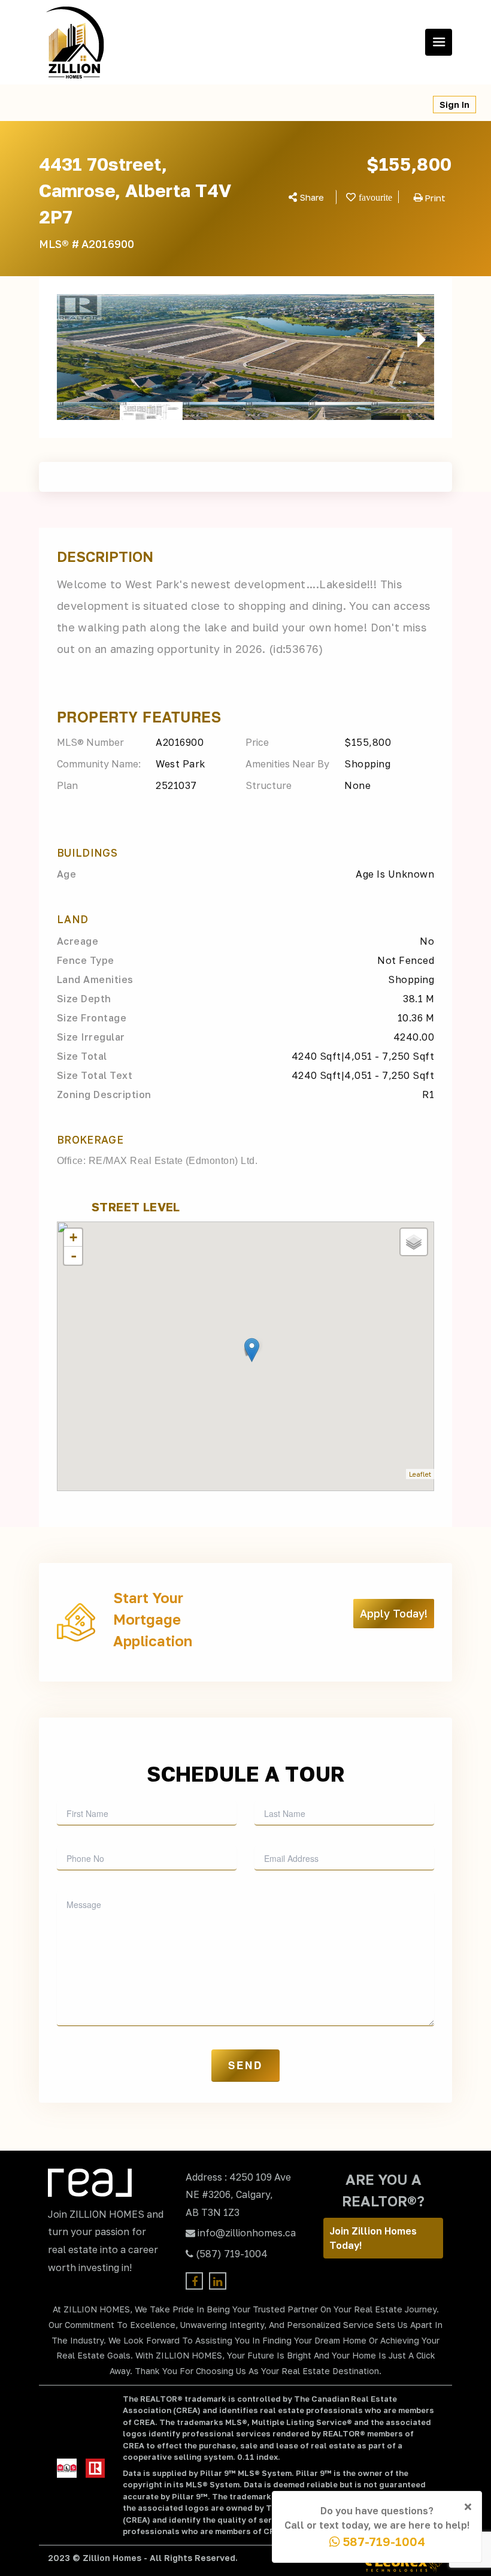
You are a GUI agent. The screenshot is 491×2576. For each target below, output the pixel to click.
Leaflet (420, 1474)
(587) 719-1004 (232, 2254)
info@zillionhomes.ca (247, 2233)
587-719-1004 (383, 2541)
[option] (245, 348)
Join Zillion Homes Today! (373, 2238)
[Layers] (414, 1242)
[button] (65, 340)
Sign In (454, 105)
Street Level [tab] (136, 1207)
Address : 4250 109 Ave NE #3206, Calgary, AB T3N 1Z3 (238, 2195)
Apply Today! (394, 1613)
